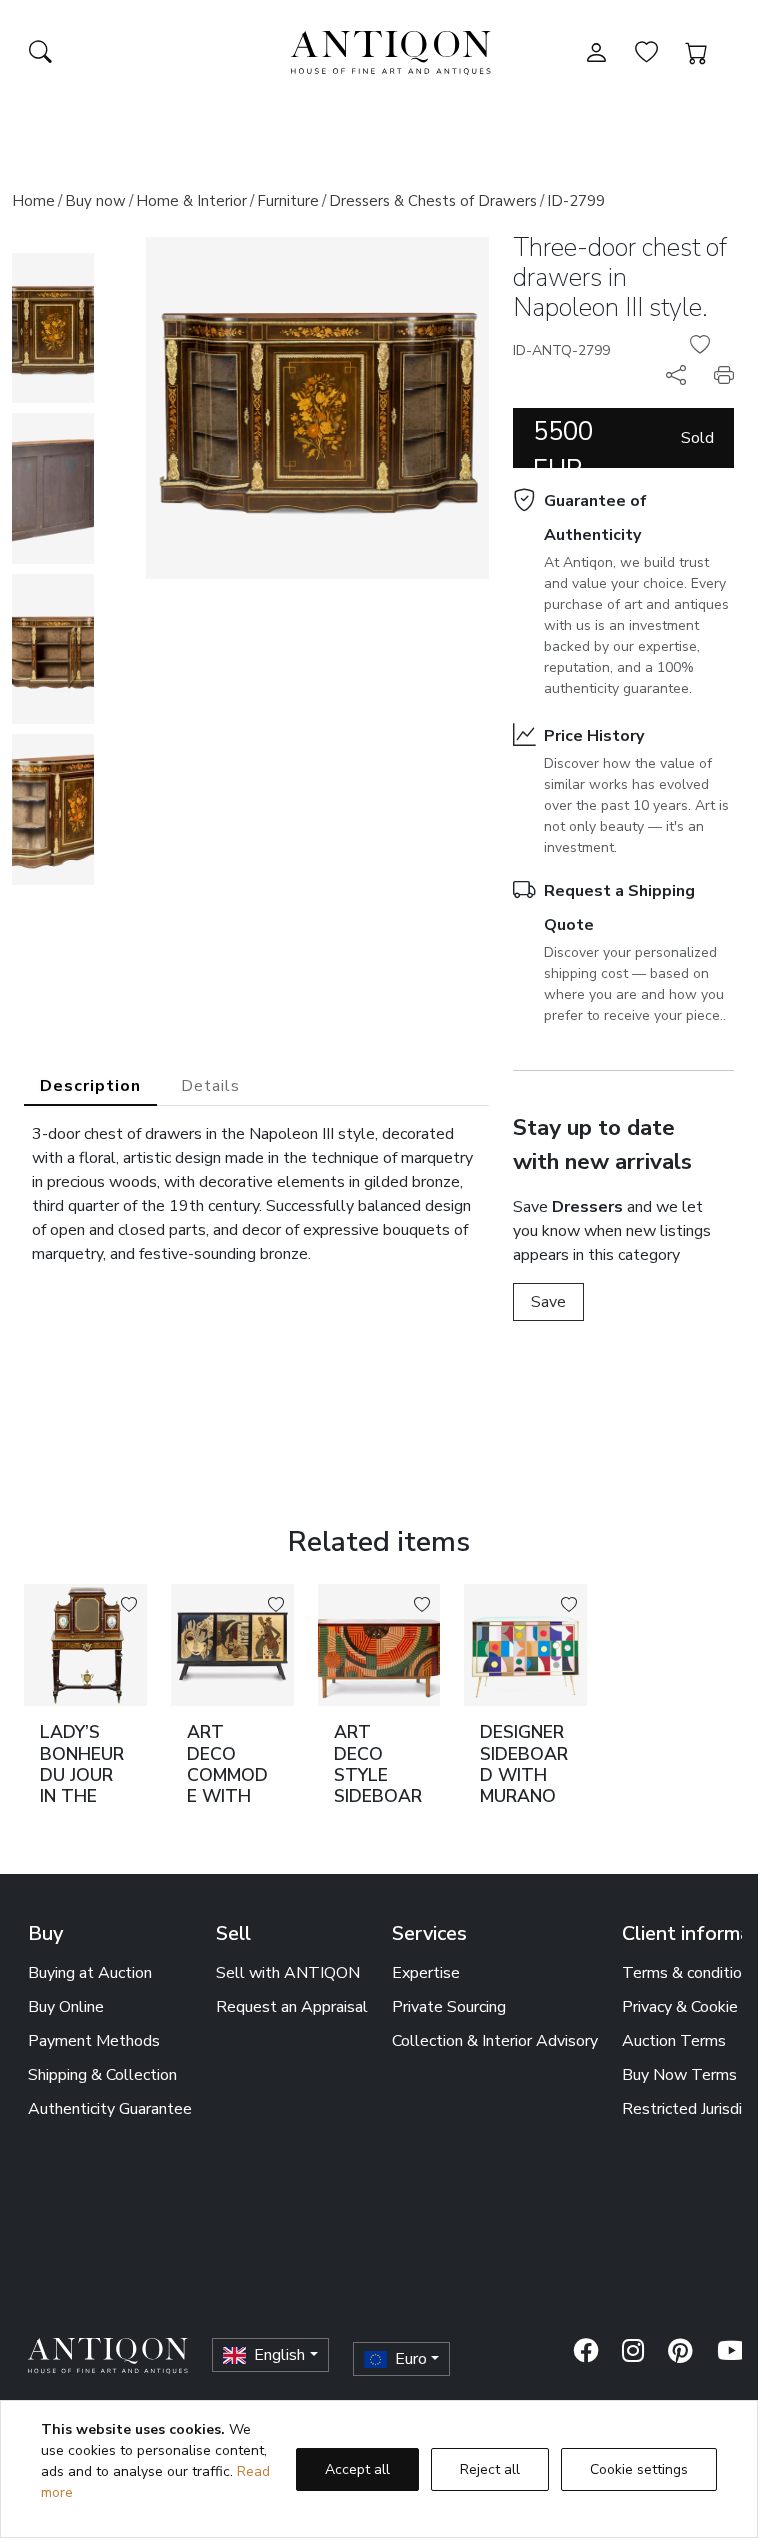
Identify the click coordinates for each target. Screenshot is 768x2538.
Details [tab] (210, 1086)
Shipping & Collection (102, 2075)
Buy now (95, 201)
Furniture (288, 201)
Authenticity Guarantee (110, 2109)
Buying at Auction (90, 1973)
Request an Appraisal (292, 2007)
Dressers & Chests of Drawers (433, 201)
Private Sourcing (449, 2007)
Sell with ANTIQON (288, 1973)
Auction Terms (674, 2041)
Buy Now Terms (679, 2075)
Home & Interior (191, 201)
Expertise (426, 1973)
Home (33, 201)
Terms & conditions (690, 1973)
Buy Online (66, 2007)
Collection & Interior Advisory (495, 2041)
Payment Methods (94, 2041)
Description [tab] (90, 1086)
